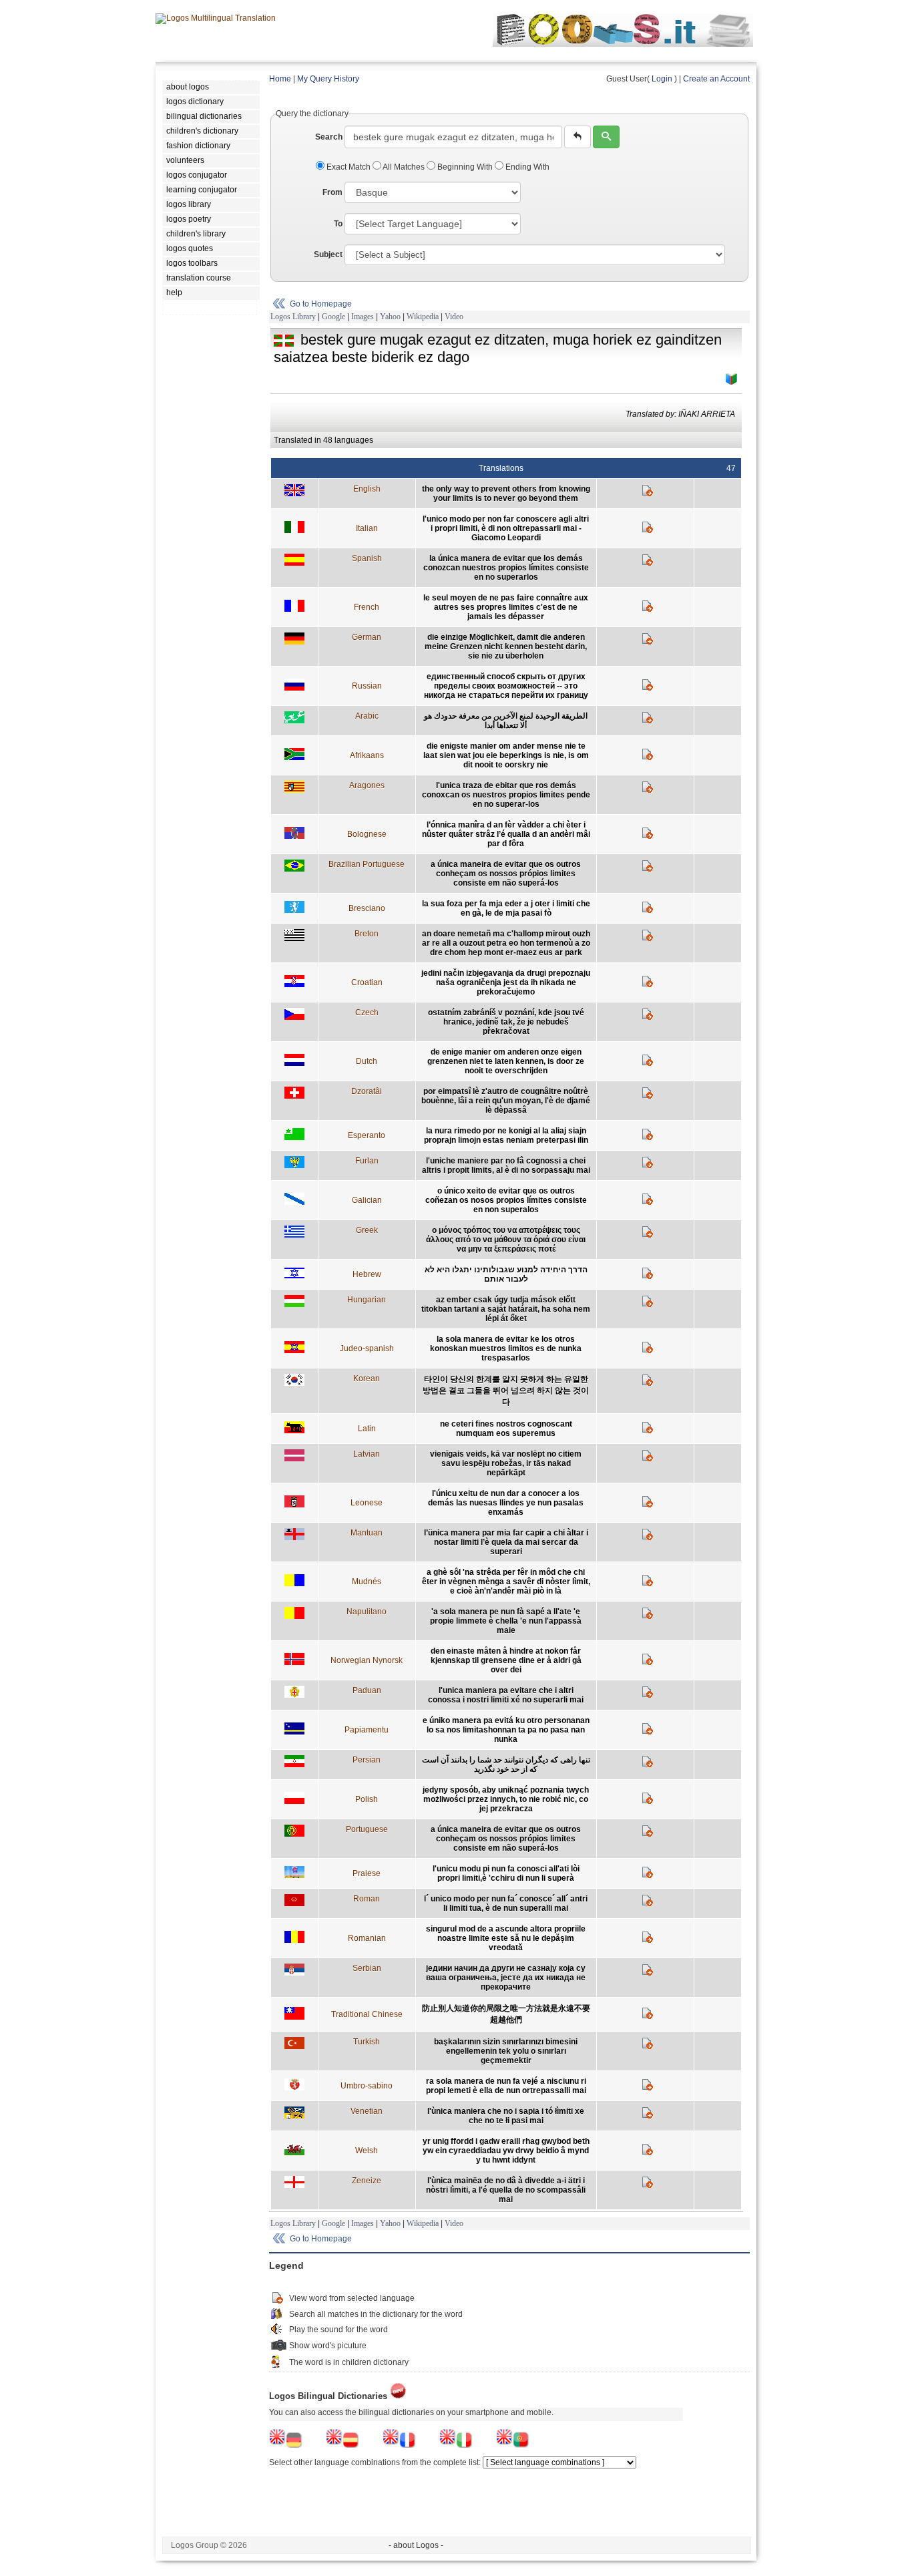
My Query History (328, 79)
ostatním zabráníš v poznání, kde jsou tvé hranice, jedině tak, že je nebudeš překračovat (506, 1022)
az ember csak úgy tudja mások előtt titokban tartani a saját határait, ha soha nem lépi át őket (506, 1309)
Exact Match (349, 167)
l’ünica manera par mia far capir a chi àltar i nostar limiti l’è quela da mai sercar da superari (506, 1542)
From (332, 192)
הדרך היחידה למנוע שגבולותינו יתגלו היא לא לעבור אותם (506, 1274)
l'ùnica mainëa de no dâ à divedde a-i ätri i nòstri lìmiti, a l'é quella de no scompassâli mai (506, 2190)
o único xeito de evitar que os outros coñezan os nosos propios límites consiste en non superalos (506, 1200)
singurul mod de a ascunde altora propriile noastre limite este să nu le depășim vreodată (506, 1938)
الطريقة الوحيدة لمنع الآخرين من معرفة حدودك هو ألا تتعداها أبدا (506, 721)
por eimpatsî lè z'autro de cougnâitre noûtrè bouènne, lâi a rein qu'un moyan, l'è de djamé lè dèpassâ (506, 1101)
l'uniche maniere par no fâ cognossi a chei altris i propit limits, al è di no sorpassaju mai (506, 1165)
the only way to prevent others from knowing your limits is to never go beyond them (506, 494)
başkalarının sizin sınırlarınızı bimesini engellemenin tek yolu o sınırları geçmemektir (506, 2051)
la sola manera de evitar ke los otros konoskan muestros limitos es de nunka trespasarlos (506, 1348)
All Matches (404, 167)
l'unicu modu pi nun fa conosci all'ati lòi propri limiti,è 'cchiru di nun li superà (506, 1873)
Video (454, 317)
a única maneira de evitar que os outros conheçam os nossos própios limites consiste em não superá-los (506, 874)
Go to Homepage (321, 304)
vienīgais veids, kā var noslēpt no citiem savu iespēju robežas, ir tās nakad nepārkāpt (506, 1463)
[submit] (606, 137)
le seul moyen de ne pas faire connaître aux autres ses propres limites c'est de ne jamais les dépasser (506, 607)
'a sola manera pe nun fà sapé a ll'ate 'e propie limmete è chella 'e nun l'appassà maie (506, 1621)
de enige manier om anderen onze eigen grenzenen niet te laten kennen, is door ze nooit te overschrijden (506, 1061)
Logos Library (293, 317)
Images (363, 317)
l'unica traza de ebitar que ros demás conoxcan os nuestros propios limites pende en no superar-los (506, 795)
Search (329, 137)
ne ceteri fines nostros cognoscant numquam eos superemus (506, 1429)
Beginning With (465, 167)
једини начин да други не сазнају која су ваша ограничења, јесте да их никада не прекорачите (506, 1978)
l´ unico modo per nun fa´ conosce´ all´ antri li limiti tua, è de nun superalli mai (506, 1903)
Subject (328, 254)
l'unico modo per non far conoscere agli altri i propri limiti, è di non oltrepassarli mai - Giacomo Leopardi (506, 528)
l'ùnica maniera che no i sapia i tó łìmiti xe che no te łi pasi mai (506, 2116)
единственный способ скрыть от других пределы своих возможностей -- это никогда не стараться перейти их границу (506, 686)
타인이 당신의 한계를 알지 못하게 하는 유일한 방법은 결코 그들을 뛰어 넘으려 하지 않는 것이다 (506, 1391)
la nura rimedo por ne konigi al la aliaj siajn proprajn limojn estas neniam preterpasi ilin (506, 1135)
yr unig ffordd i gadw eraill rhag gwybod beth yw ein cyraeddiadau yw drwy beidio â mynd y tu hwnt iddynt (506, 2151)
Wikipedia (423, 317)
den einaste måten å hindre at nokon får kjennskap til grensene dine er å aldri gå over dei (506, 1660)
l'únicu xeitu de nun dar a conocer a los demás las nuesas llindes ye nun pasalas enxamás (506, 1503)
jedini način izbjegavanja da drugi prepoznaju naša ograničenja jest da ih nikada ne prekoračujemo (506, 982)
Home (280, 79)
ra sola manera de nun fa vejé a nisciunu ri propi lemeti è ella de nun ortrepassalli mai (506, 2086)
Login (662, 79)
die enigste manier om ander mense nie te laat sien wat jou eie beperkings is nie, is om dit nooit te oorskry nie (506, 755)
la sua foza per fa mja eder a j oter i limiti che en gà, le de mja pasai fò (506, 908)
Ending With (526, 167)
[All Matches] (732, 379)
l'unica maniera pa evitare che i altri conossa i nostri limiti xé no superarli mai (506, 1695)
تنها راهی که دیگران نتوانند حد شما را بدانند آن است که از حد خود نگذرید (506, 1765)
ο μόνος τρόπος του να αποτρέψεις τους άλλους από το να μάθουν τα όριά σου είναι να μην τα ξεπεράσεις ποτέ (506, 1240)
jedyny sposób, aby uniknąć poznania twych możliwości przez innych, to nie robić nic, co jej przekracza (506, 1799)
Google (333, 317)
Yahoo (390, 317)
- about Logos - (416, 2545)
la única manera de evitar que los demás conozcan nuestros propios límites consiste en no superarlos (506, 568)
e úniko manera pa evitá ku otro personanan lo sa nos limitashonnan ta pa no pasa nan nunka (506, 1730)
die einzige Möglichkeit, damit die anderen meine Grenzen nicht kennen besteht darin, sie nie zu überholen (506, 647)
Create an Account (716, 79)
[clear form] (578, 137)
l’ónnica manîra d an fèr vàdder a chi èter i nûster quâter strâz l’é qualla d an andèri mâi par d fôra (506, 834)
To (338, 224)
